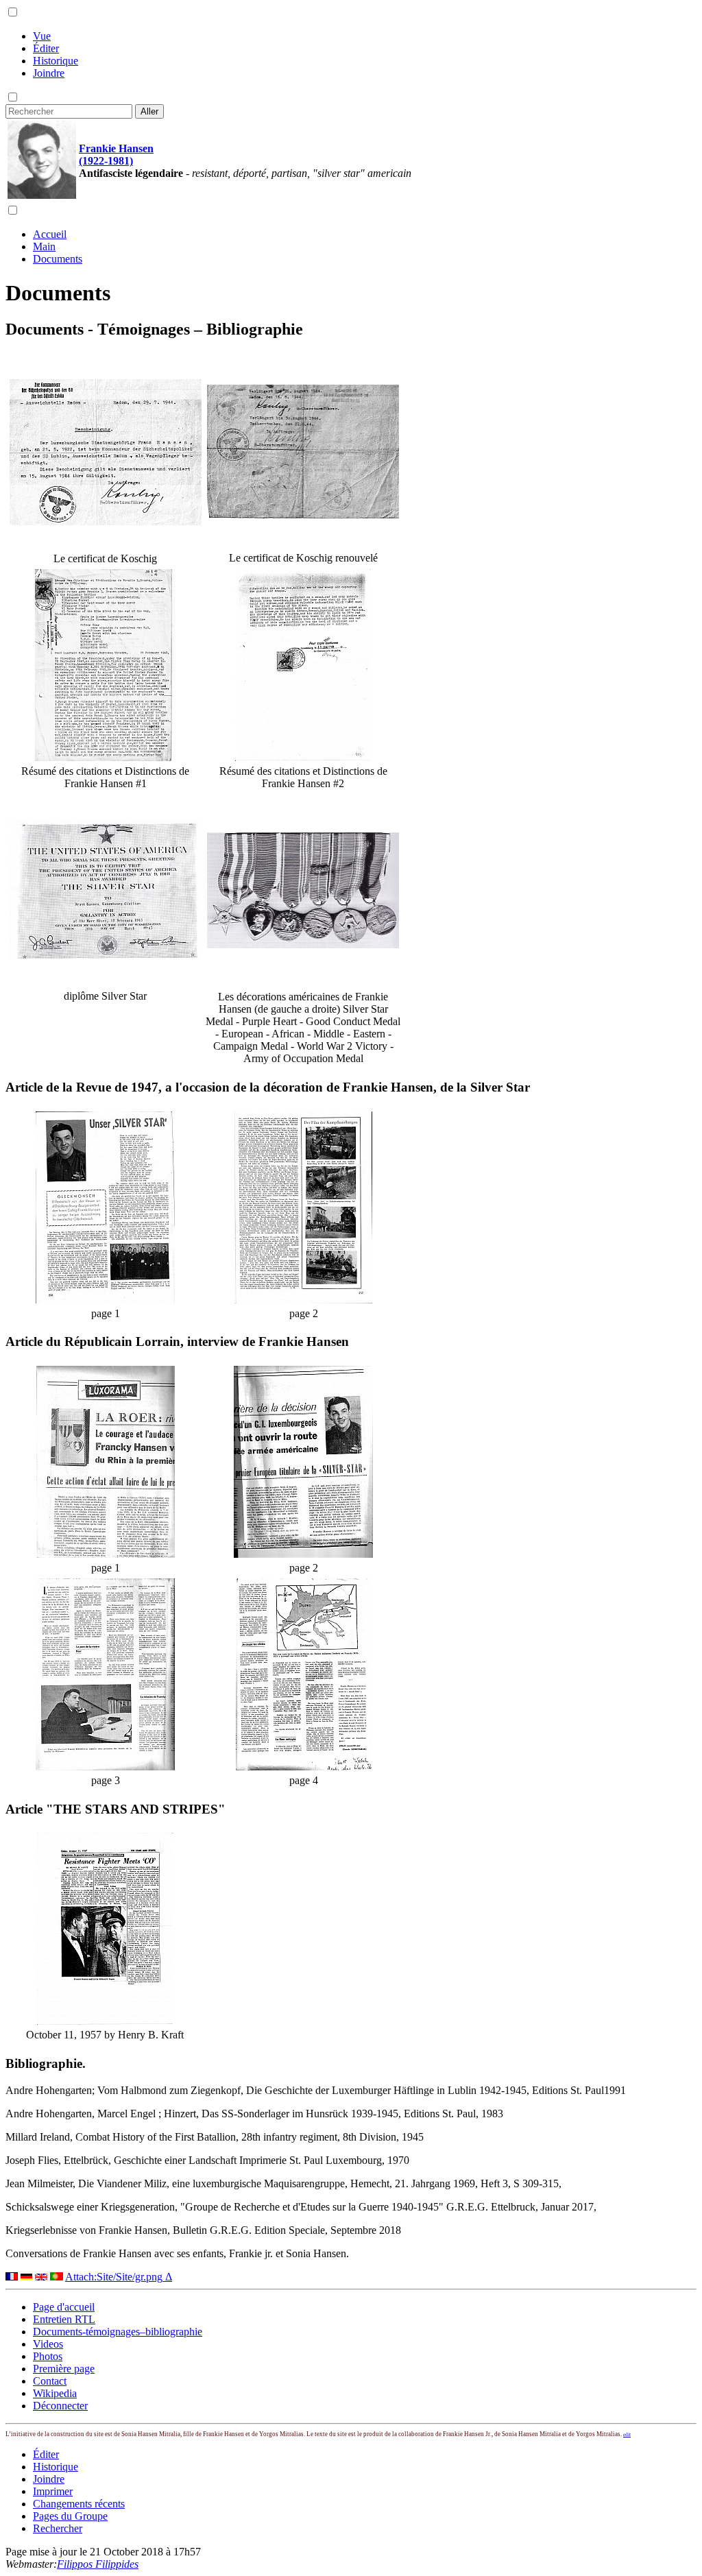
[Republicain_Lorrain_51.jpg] (303, 1554)
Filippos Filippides (98, 2564)
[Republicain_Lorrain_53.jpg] (304, 1767)
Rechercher (58, 2528)
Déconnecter (60, 2406)
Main (44, 246)
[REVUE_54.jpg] (105, 1300)
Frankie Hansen (116, 148)
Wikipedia (55, 2393)
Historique (56, 61)
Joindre (49, 73)
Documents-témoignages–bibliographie (118, 2332)
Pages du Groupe (70, 2516)
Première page (64, 2369)
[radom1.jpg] (106, 521)
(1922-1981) (106, 161)
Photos (48, 2356)
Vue (42, 36)
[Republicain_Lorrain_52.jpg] (105, 1767)
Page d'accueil (64, 2307)
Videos (48, 2344)
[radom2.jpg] (303, 515)
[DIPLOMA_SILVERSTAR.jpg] (106, 956)
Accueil (50, 234)
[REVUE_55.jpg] (303, 1300)
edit (627, 2434)
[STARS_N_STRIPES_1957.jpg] (105, 2021)
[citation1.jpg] (105, 757)
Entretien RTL (64, 2319)
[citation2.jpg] (303, 757)
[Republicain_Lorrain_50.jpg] (106, 1554)
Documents (58, 259)
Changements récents (79, 2504)
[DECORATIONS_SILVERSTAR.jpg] (303, 944)
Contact (50, 2381)
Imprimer (53, 2491)
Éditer (46, 48)
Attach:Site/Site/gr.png (114, 2277)
